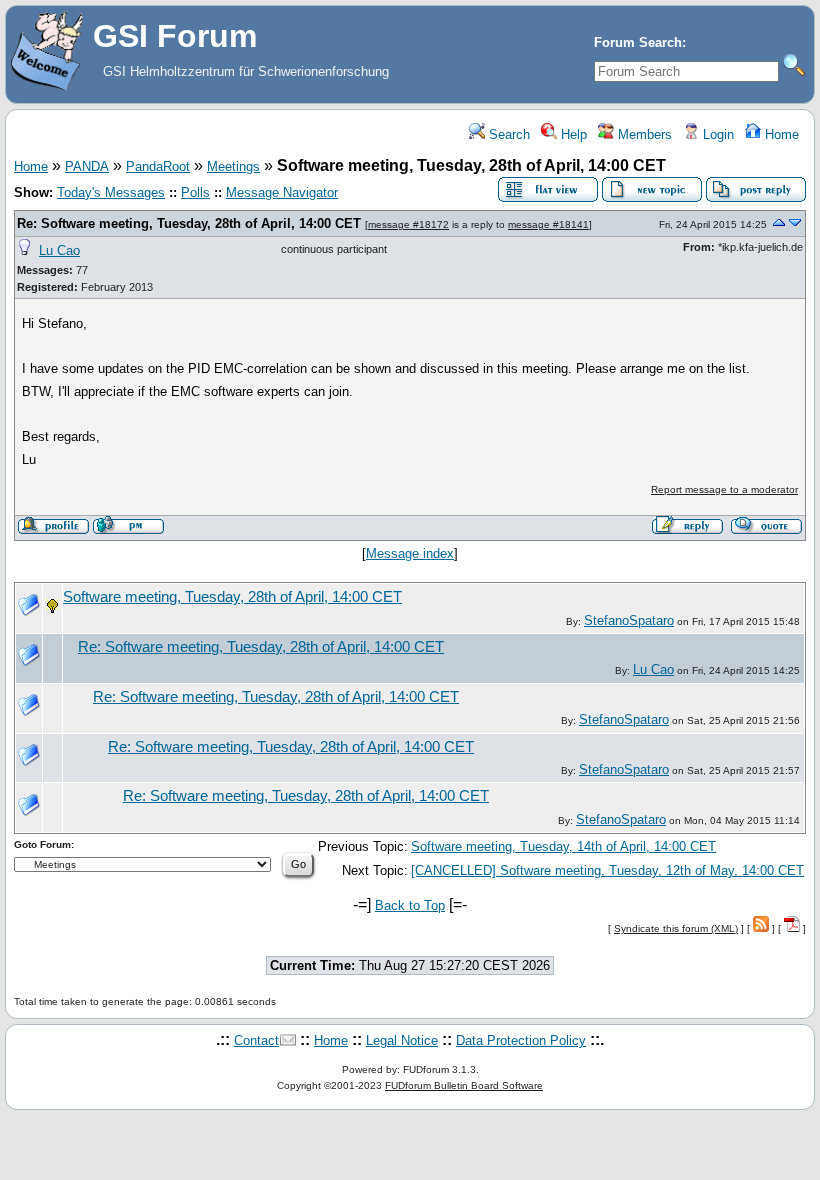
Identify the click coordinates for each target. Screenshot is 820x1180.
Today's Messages (111, 192)
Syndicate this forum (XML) (676, 928)
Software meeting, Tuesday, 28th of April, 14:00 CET (232, 597)
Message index (410, 553)
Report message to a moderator (724, 489)
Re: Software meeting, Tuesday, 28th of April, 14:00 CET (189, 223)
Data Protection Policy (521, 1040)
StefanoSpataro (629, 620)
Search (507, 134)
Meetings (233, 166)
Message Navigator (282, 192)
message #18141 (548, 224)
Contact (256, 1040)
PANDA (87, 166)
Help (572, 134)
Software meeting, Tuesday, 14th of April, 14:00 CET (563, 846)
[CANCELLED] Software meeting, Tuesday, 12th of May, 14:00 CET (607, 870)
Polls (195, 192)
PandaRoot (158, 166)
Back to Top (410, 905)
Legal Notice (402, 1040)
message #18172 (408, 224)
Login (716, 134)
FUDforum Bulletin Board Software (464, 1085)
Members (643, 134)
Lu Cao (59, 250)
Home (780, 134)
